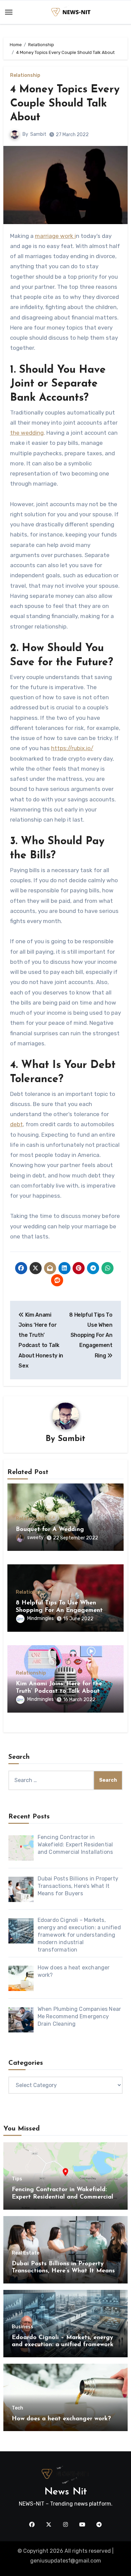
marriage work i (55, 236)
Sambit (38, 134)
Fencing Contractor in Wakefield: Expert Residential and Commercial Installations (62, 2197)
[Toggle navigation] (9, 12)
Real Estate (26, 2253)
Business (23, 2327)
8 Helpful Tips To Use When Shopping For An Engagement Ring (59, 1610)
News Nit (66, 2492)
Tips (17, 2179)
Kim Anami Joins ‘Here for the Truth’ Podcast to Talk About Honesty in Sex (59, 1691)
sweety (35, 1538)
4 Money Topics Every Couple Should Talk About (65, 104)
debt (16, 1124)
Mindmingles (40, 1618)
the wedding (27, 433)
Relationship (25, 75)
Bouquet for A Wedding (50, 1530)
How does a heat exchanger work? (61, 2419)
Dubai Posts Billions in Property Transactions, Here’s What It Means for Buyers (63, 2271)
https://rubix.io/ (72, 748)
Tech (17, 2408)
